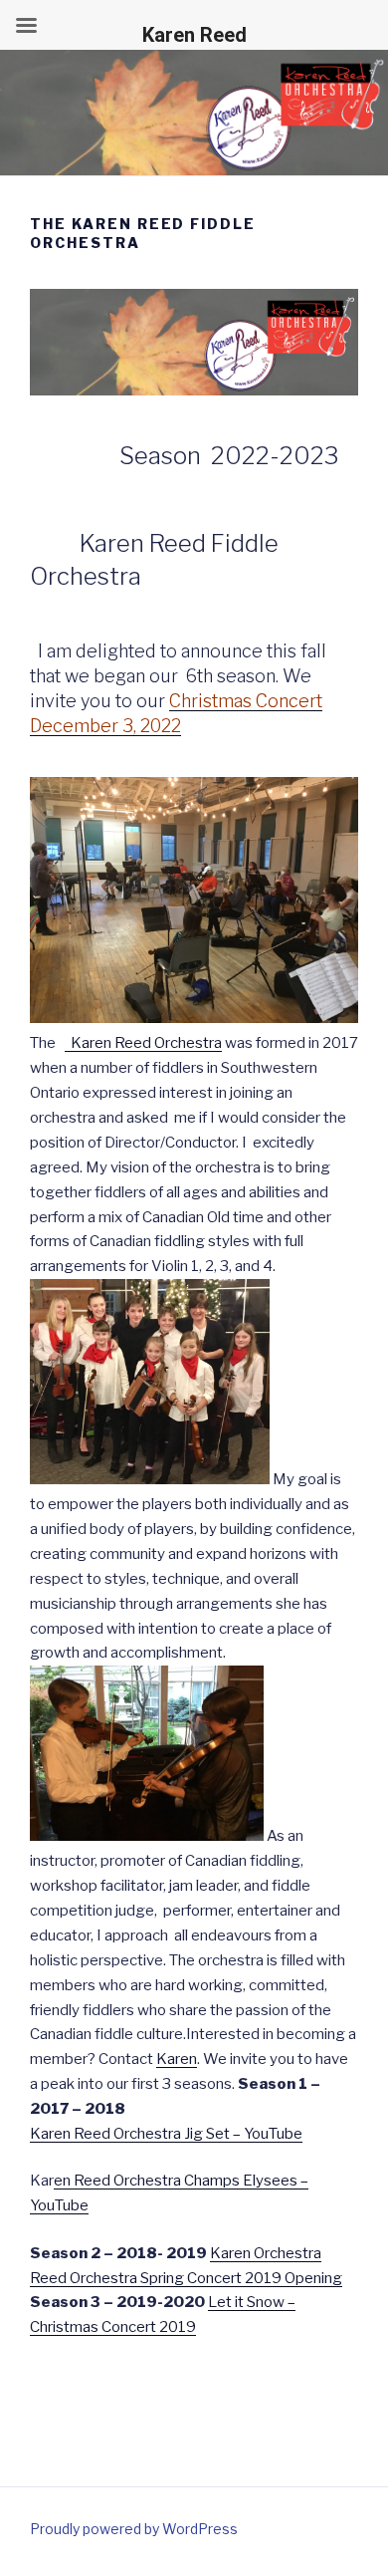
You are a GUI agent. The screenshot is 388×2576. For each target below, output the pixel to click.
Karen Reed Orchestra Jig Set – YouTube (166, 2134)
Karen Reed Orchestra (143, 1043)
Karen (177, 2059)
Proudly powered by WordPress (134, 2529)
